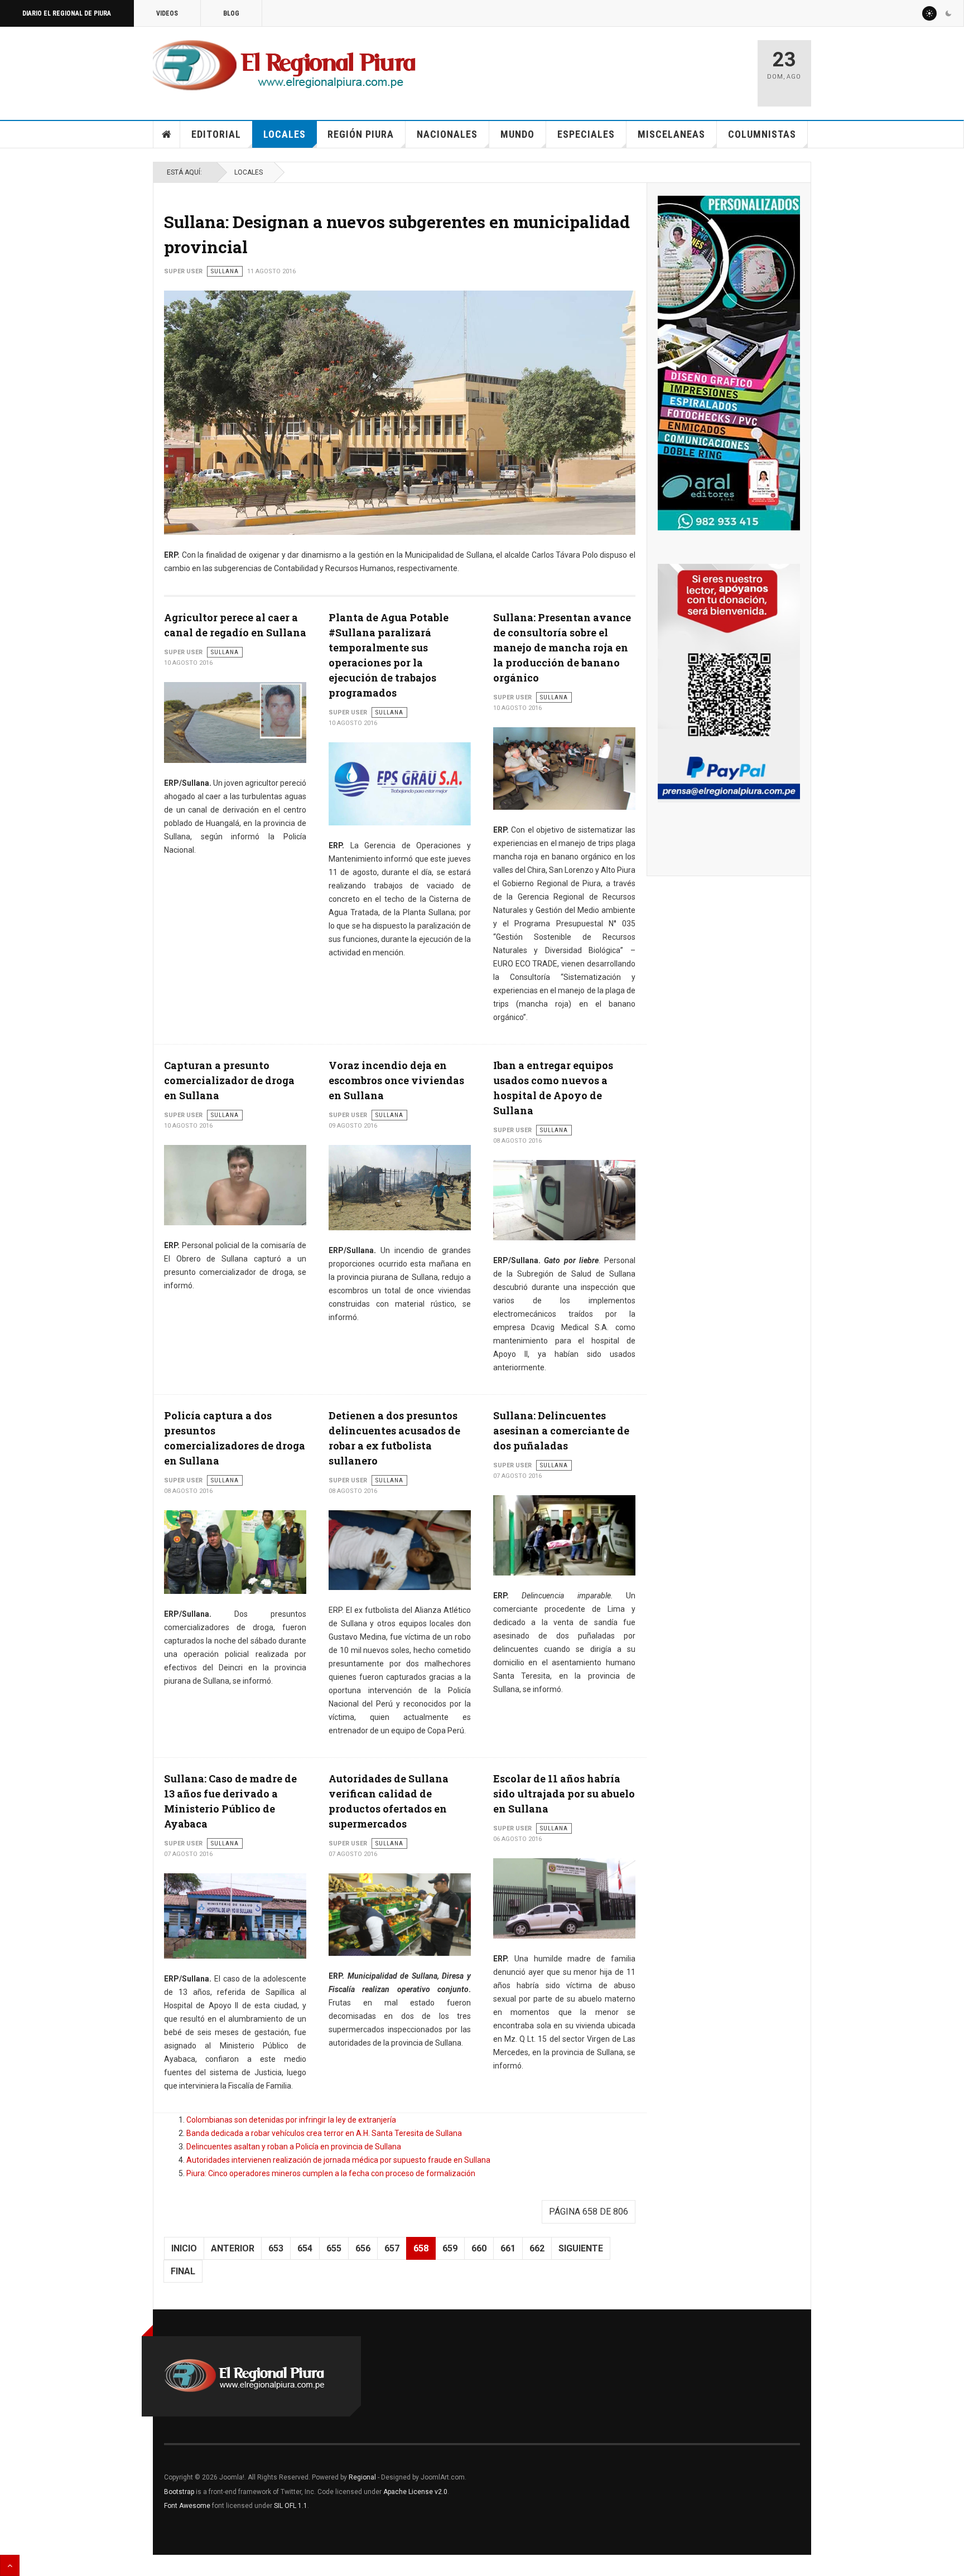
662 (537, 2248)
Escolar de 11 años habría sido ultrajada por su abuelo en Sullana (564, 1794)
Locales (285, 134)
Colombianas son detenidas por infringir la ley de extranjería (291, 2120)
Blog (231, 13)
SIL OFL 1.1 (291, 2506)
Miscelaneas (671, 134)
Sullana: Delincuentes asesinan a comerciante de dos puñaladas (561, 1430)
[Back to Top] (10, 2565)
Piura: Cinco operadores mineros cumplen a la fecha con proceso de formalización (331, 2173)
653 (276, 2248)
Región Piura (361, 134)
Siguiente (581, 2248)
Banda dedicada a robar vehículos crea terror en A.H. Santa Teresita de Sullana (324, 2133)
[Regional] (284, 66)
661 (508, 2248)
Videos (167, 13)
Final (183, 2271)
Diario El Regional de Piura (67, 13)
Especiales (586, 134)
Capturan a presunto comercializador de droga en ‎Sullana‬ (229, 1080)
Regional (362, 2477)
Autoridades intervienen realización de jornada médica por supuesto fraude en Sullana (338, 2160)
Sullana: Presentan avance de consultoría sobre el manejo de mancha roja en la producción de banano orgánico (562, 647)
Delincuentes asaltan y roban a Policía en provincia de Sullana (294, 2147)
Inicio (167, 134)
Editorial (216, 134)
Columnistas (762, 134)
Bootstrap (179, 2492)
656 (363, 2248)
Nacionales (447, 134)
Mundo (517, 134)
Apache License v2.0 (415, 2492)
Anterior (233, 2248)
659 (450, 2248)
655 (334, 2248)
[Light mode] (929, 13)
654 (305, 2248)
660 (479, 2248)
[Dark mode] (948, 13)
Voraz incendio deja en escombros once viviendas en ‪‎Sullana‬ (396, 1080)
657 (392, 2248)
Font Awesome (187, 2506)
